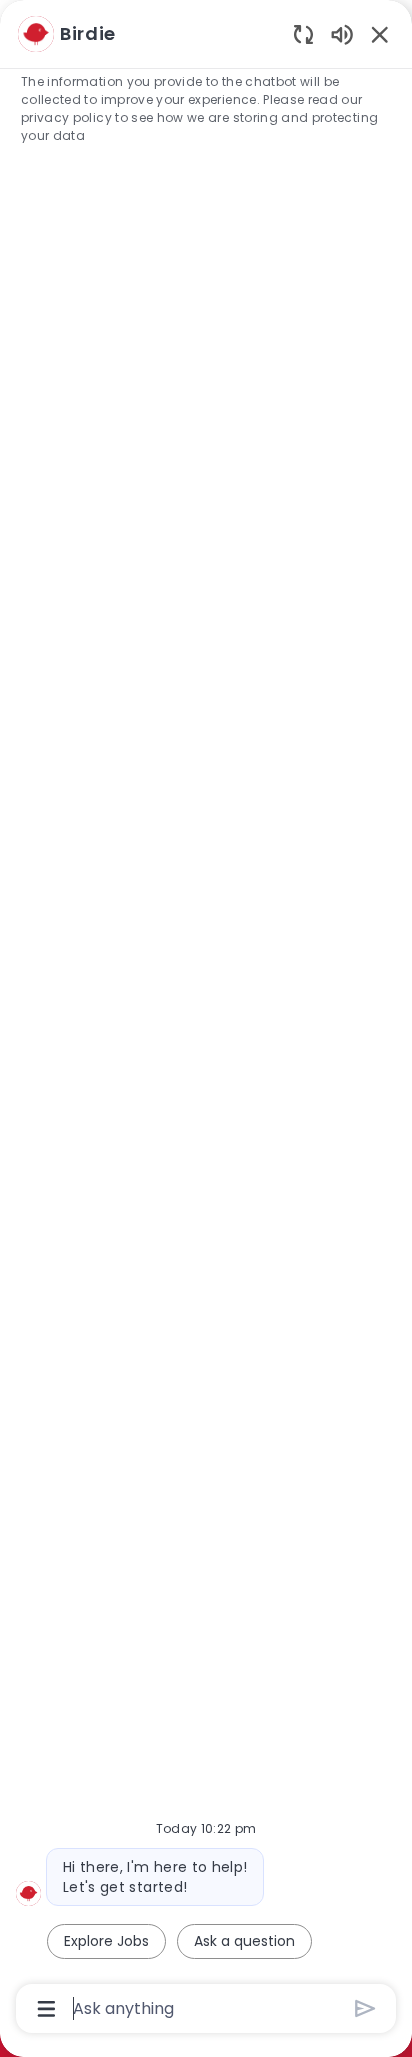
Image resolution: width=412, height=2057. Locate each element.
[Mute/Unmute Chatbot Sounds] (342, 33)
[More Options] (46, 2009)
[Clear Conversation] (303, 33)
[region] (206, 1019)
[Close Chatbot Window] (380, 34)
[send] (365, 2008)
